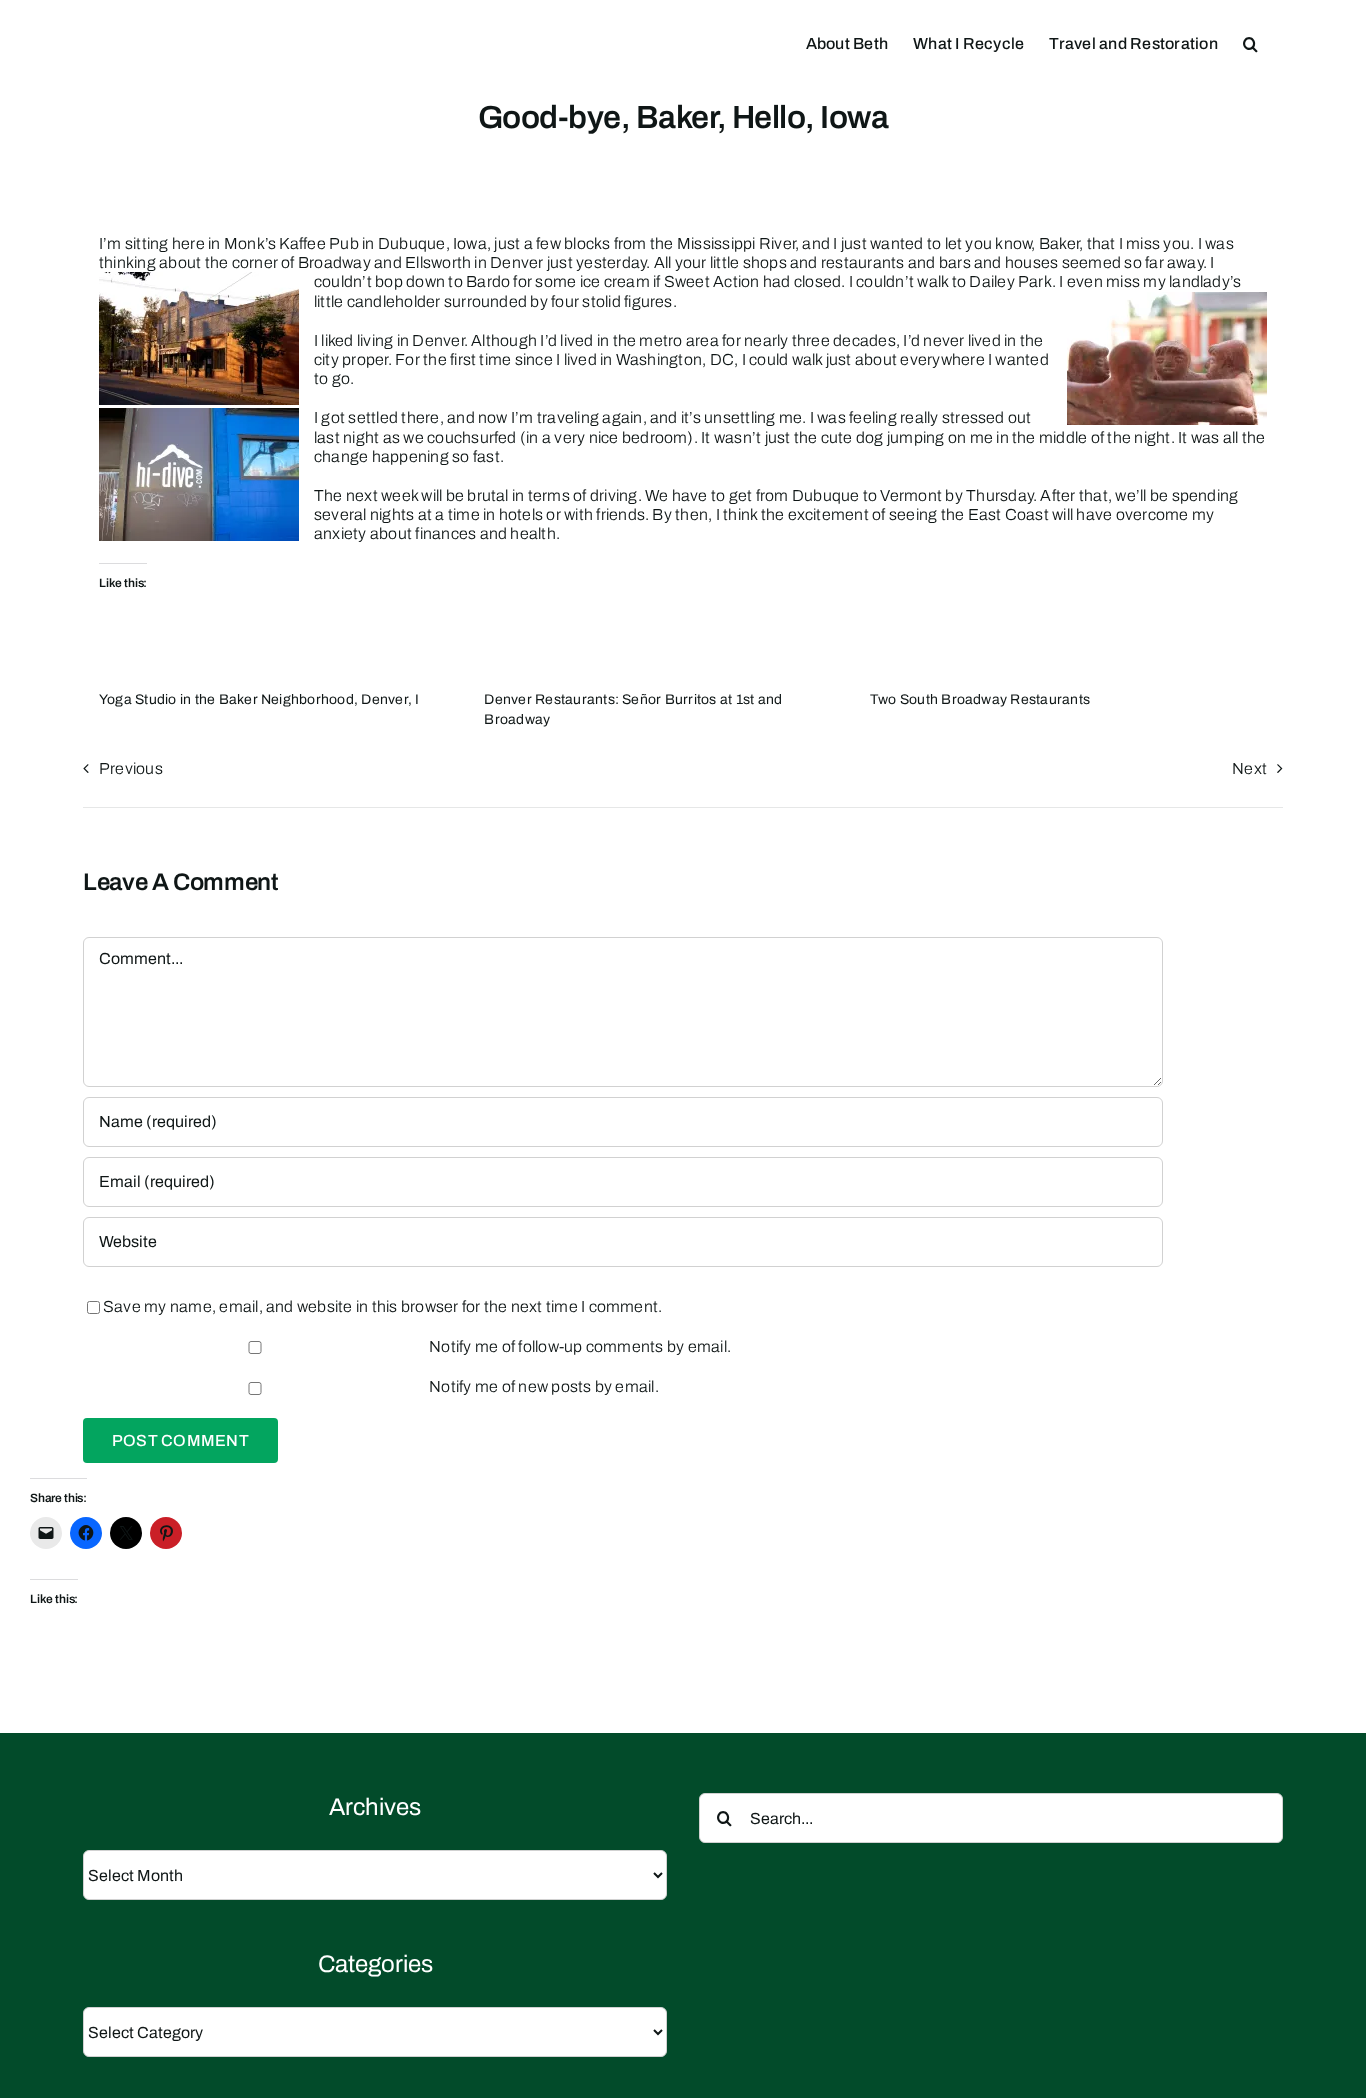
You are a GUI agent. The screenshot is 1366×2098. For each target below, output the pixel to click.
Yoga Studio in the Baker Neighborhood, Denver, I (259, 699)
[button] (1250, 42)
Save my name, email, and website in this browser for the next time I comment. (382, 1306)
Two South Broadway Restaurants (980, 699)
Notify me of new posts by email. (544, 1386)
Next (1249, 768)
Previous (131, 768)
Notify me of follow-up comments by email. (580, 1346)
